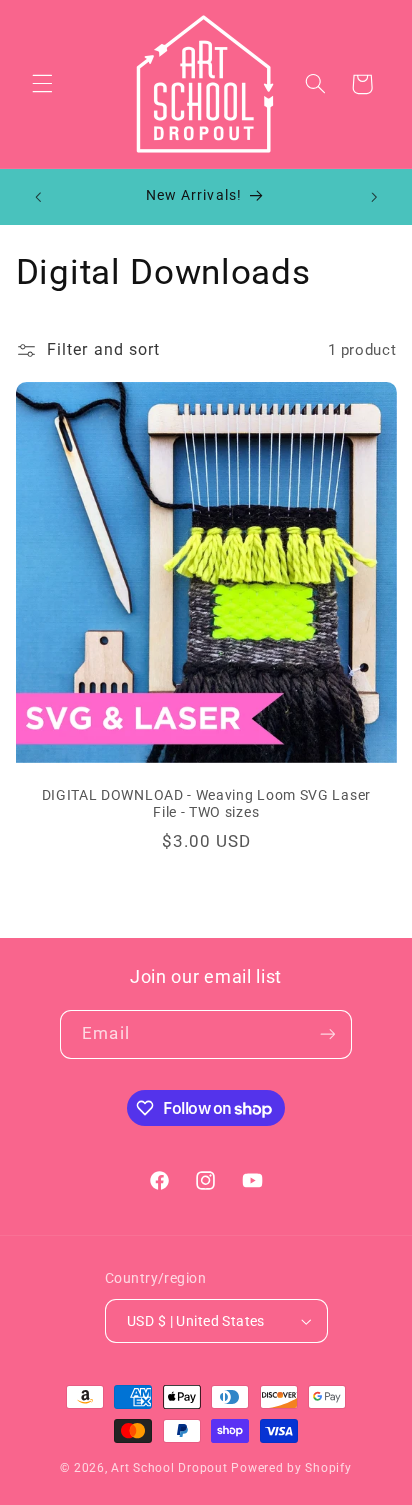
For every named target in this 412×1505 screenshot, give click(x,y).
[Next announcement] (374, 197)
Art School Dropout (169, 1468)
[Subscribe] (327, 1034)
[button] (42, 84)
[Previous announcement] (38, 197)
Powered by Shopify (291, 1468)
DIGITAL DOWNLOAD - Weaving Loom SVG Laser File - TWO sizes (205, 804)
